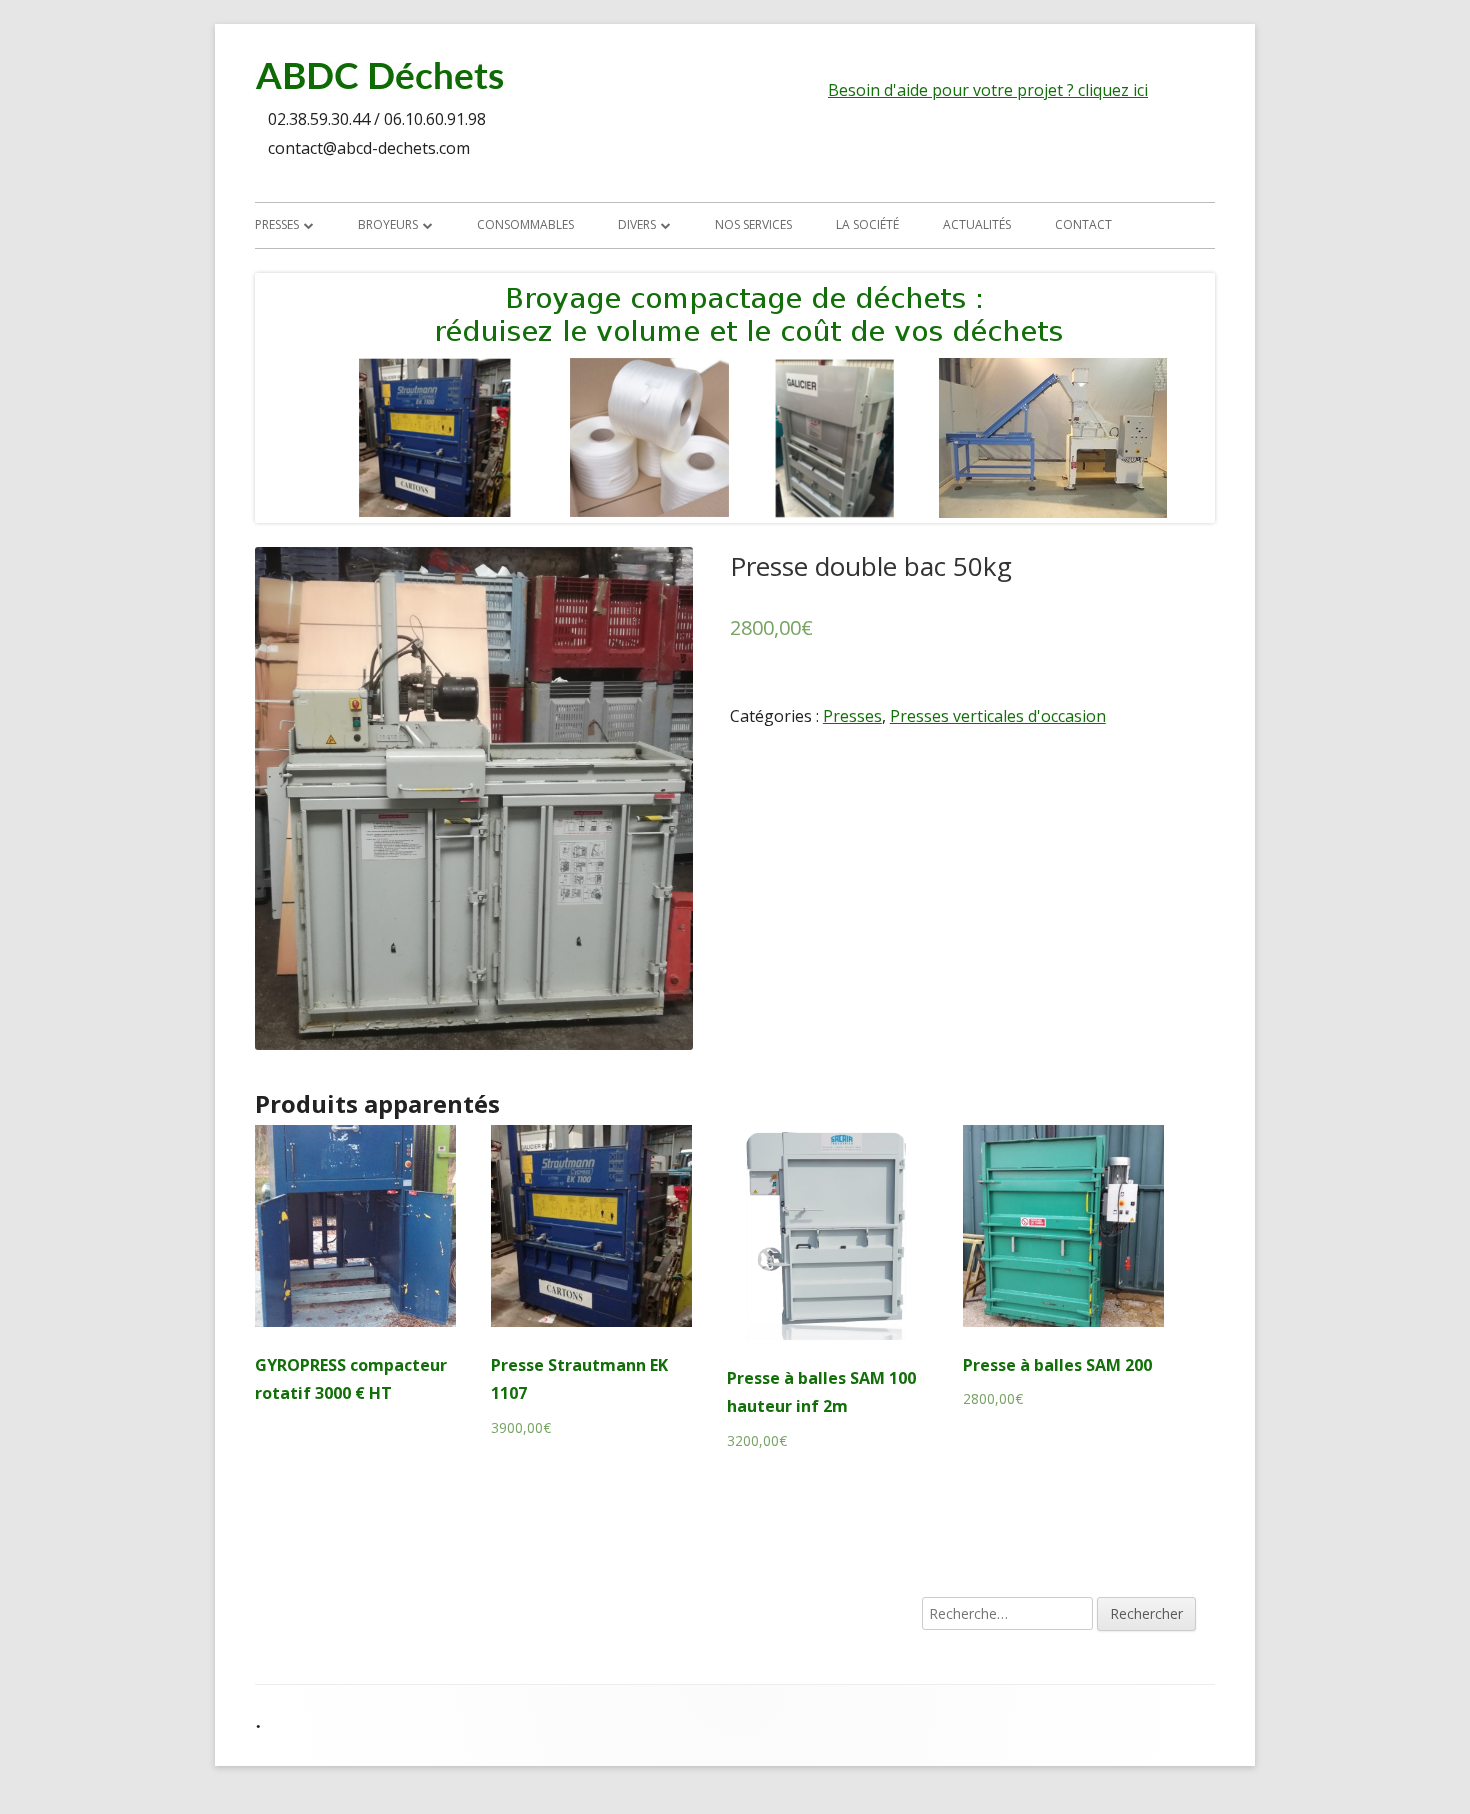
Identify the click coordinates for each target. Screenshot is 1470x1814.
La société (867, 224)
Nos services (753, 224)
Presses (277, 224)
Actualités (977, 224)
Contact (1083, 224)
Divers (637, 224)
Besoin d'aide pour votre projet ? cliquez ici (988, 90)
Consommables (525, 224)
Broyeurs (388, 224)
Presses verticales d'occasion (998, 716)
